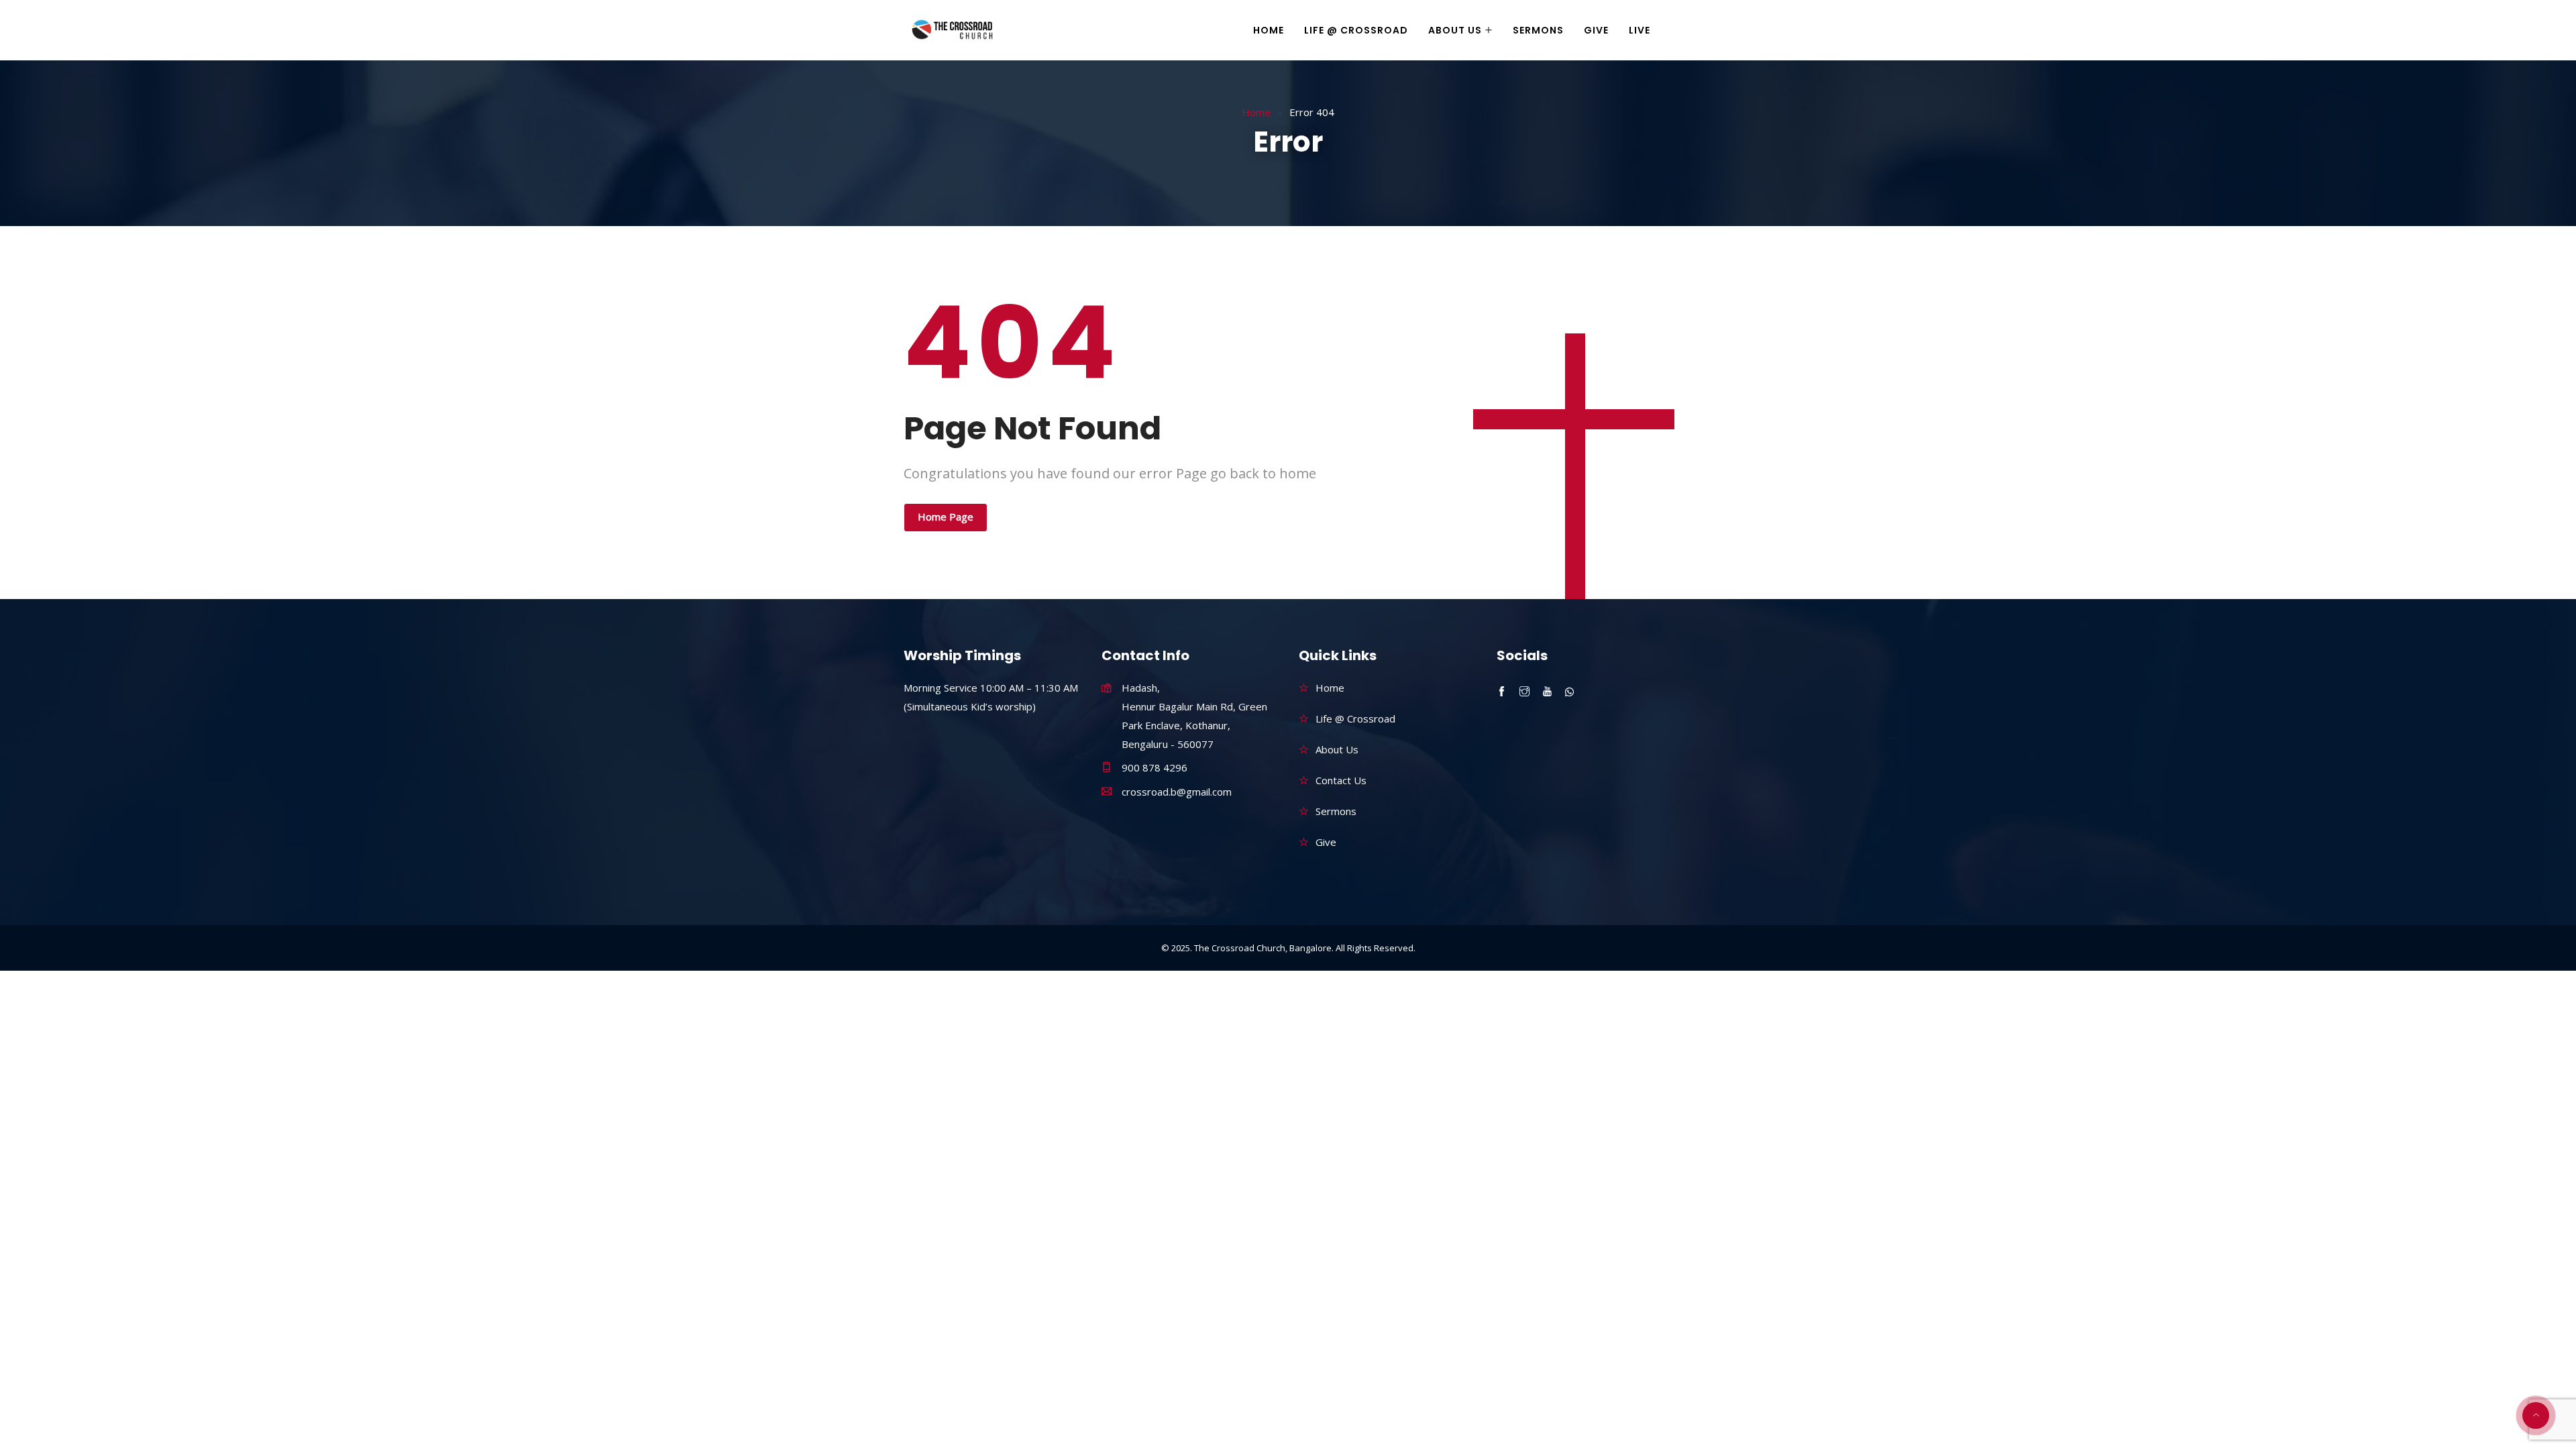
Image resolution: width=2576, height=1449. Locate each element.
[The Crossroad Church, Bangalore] (952, 31)
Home (1269, 30)
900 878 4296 (1155, 767)
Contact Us (1341, 780)
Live (1640, 30)
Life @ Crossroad (1356, 30)
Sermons (1538, 30)
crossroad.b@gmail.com (1177, 792)
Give (1596, 30)
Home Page (946, 517)
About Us (1455, 30)
